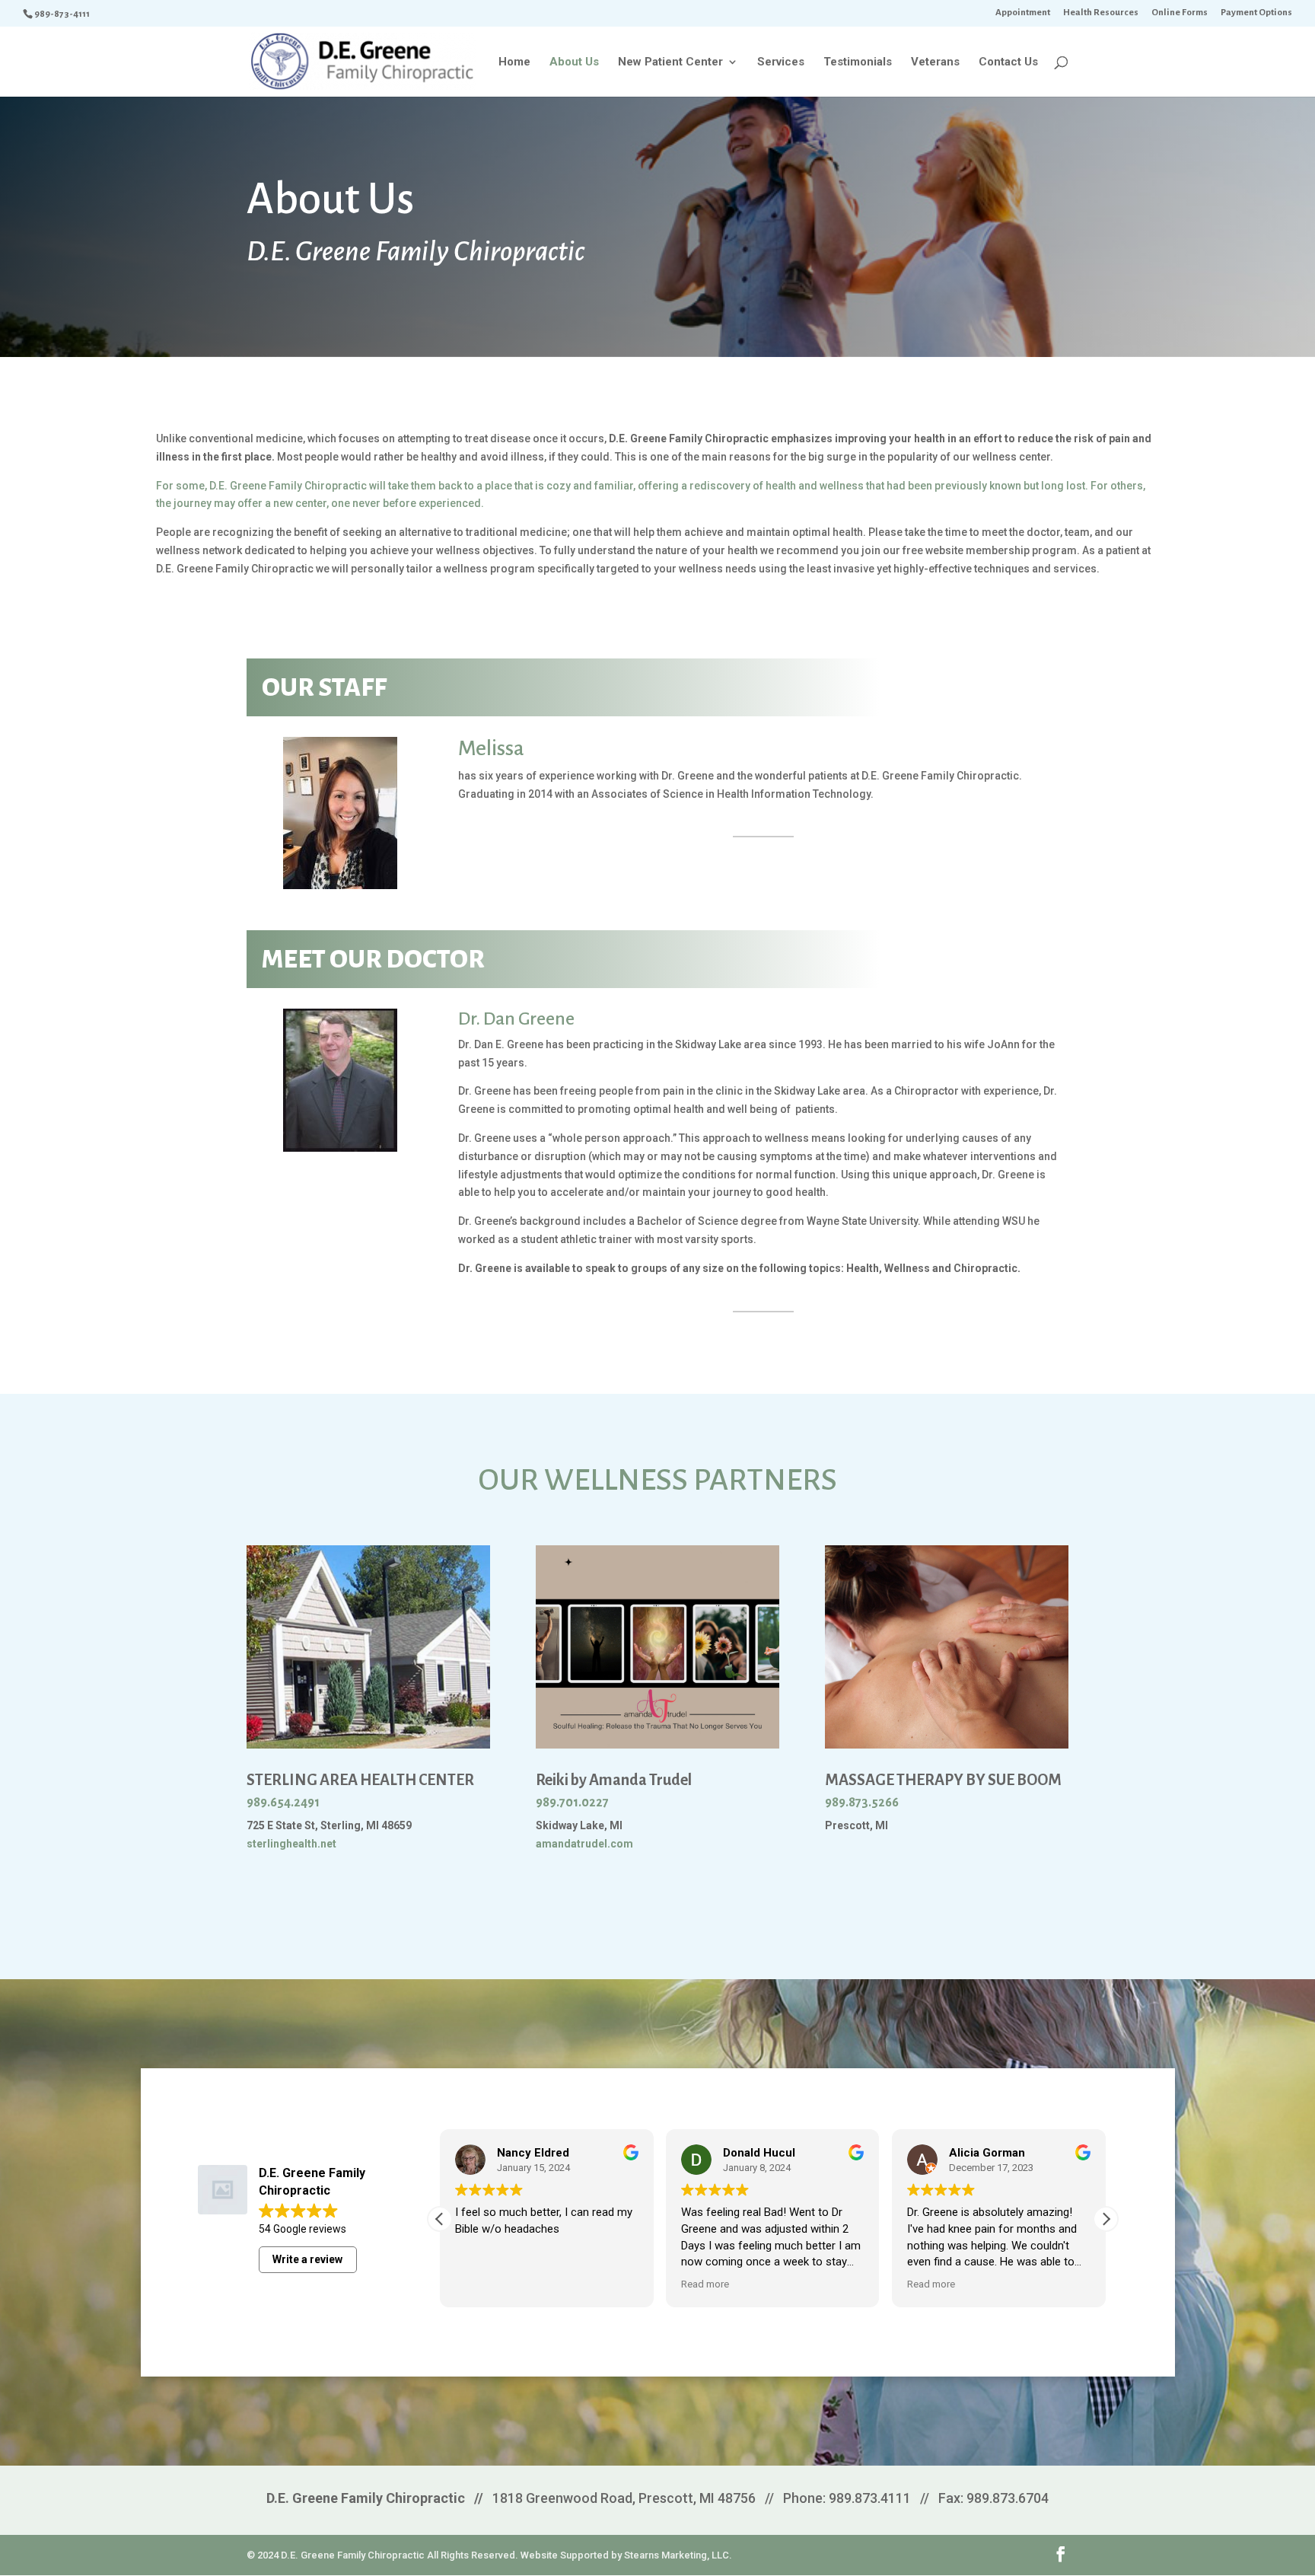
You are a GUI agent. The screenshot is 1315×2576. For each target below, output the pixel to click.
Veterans (935, 62)
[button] (1106, 2219)
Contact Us (1008, 62)
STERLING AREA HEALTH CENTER (360, 1780)
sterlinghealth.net (291, 1844)
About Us (574, 62)
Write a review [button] (307, 2259)
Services (781, 62)
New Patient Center (670, 62)
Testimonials (858, 62)
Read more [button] (705, 2284)
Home (514, 62)
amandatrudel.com (584, 1844)
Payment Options (1256, 13)
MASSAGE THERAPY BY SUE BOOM (943, 1780)
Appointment (1023, 13)
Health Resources (1101, 13)
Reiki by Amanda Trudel (614, 1780)
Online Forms (1180, 13)
